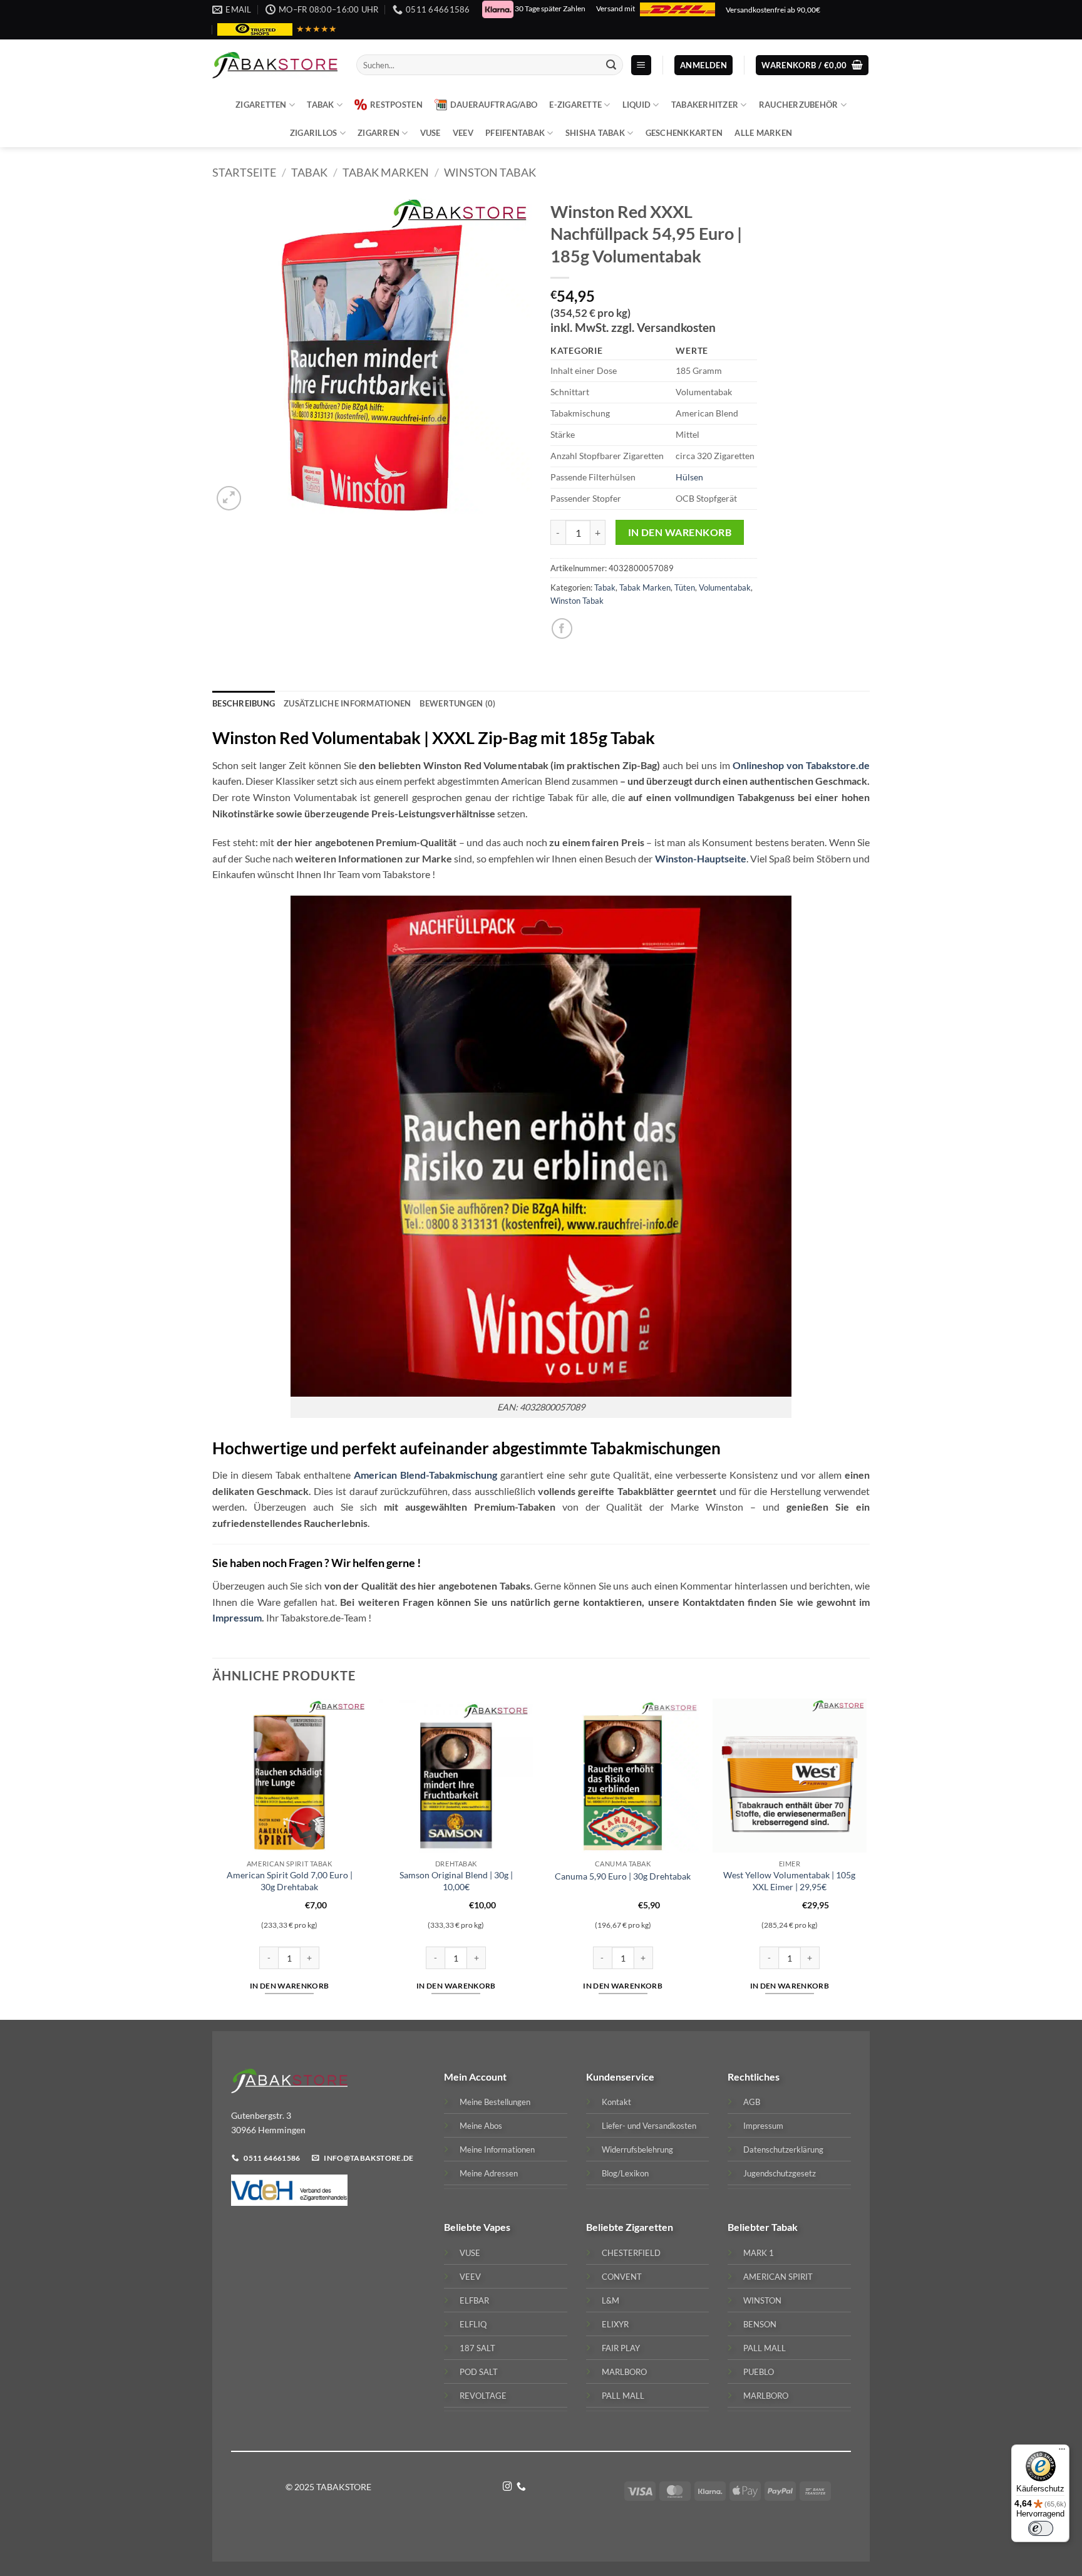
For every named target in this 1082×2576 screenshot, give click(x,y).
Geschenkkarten (684, 133)
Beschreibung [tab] (244, 703)
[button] (641, 65)
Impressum (237, 1617)
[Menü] (1062, 2452)
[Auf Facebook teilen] (562, 628)
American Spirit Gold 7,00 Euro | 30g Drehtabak (290, 1881)
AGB (752, 2102)
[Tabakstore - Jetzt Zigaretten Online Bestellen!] (275, 65)
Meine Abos (481, 2126)
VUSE (430, 133)
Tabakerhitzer (705, 105)
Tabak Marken (386, 172)
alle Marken (763, 133)
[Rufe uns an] (521, 2487)
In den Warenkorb (680, 532)
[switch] (1041, 2528)
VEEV (463, 133)
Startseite (244, 172)
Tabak (320, 105)
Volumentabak (725, 587)
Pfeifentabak (515, 133)
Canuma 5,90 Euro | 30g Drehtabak (623, 1876)
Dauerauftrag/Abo (494, 105)
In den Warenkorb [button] (290, 1986)
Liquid (637, 105)
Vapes (497, 2227)
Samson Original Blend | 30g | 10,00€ (456, 1881)
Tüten (685, 587)
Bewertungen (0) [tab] (457, 703)
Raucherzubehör (799, 105)
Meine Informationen (497, 2149)
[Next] (866, 1858)
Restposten (396, 105)
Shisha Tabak (595, 133)
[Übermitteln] (611, 65)
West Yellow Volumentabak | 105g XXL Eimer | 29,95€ (789, 1881)
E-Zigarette (575, 105)
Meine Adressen (489, 2173)
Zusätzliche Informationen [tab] (347, 703)
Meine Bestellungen (495, 2102)
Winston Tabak (490, 172)
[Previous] (213, 1858)
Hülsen (689, 477)
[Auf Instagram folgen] (508, 2487)
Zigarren (379, 133)
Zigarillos (314, 133)
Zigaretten (261, 105)
